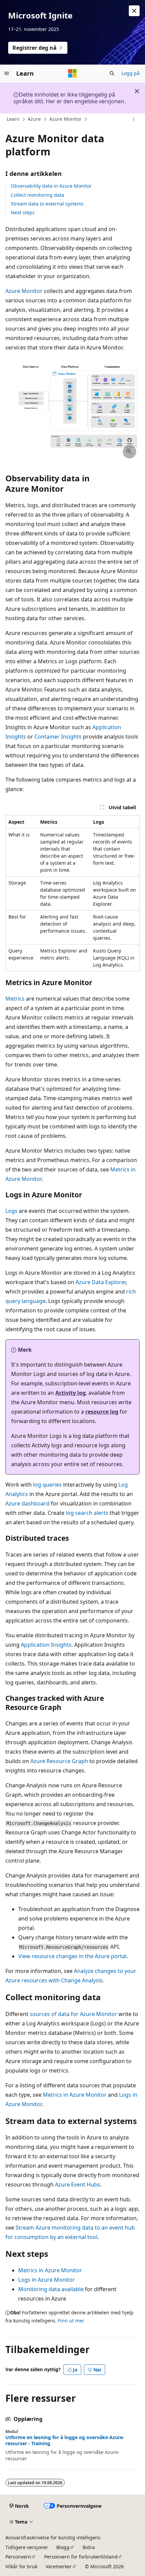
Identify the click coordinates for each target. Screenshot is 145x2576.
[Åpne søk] (112, 73)
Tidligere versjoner (27, 2547)
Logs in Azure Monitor (47, 2280)
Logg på (130, 73)
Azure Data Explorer (101, 1282)
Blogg (63, 2547)
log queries (47, 1485)
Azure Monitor (65, 119)
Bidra (89, 2547)
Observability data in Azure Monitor (51, 186)
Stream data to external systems (47, 204)
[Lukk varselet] (134, 11)
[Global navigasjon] (7, 73)
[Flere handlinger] (134, 119)
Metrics (15, 999)
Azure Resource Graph (59, 1761)
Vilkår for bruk (21, 2566)
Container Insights (58, 737)
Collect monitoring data (37, 195)
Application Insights (46, 1645)
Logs (11, 1211)
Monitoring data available (51, 2289)
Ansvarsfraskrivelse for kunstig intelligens (53, 2537)
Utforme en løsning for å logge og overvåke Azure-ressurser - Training (65, 2440)
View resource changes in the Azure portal (72, 1956)
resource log (102, 1412)
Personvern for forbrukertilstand (81, 2557)
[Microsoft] (72, 73)
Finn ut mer (71, 2321)
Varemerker (59, 2566)
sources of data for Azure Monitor (73, 2014)
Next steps (23, 212)
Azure (34, 119)
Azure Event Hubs (78, 2185)
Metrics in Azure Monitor (75, 2095)
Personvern (18, 2557)
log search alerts (87, 1513)
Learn (13, 119)
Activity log (70, 1393)
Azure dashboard (27, 1503)
